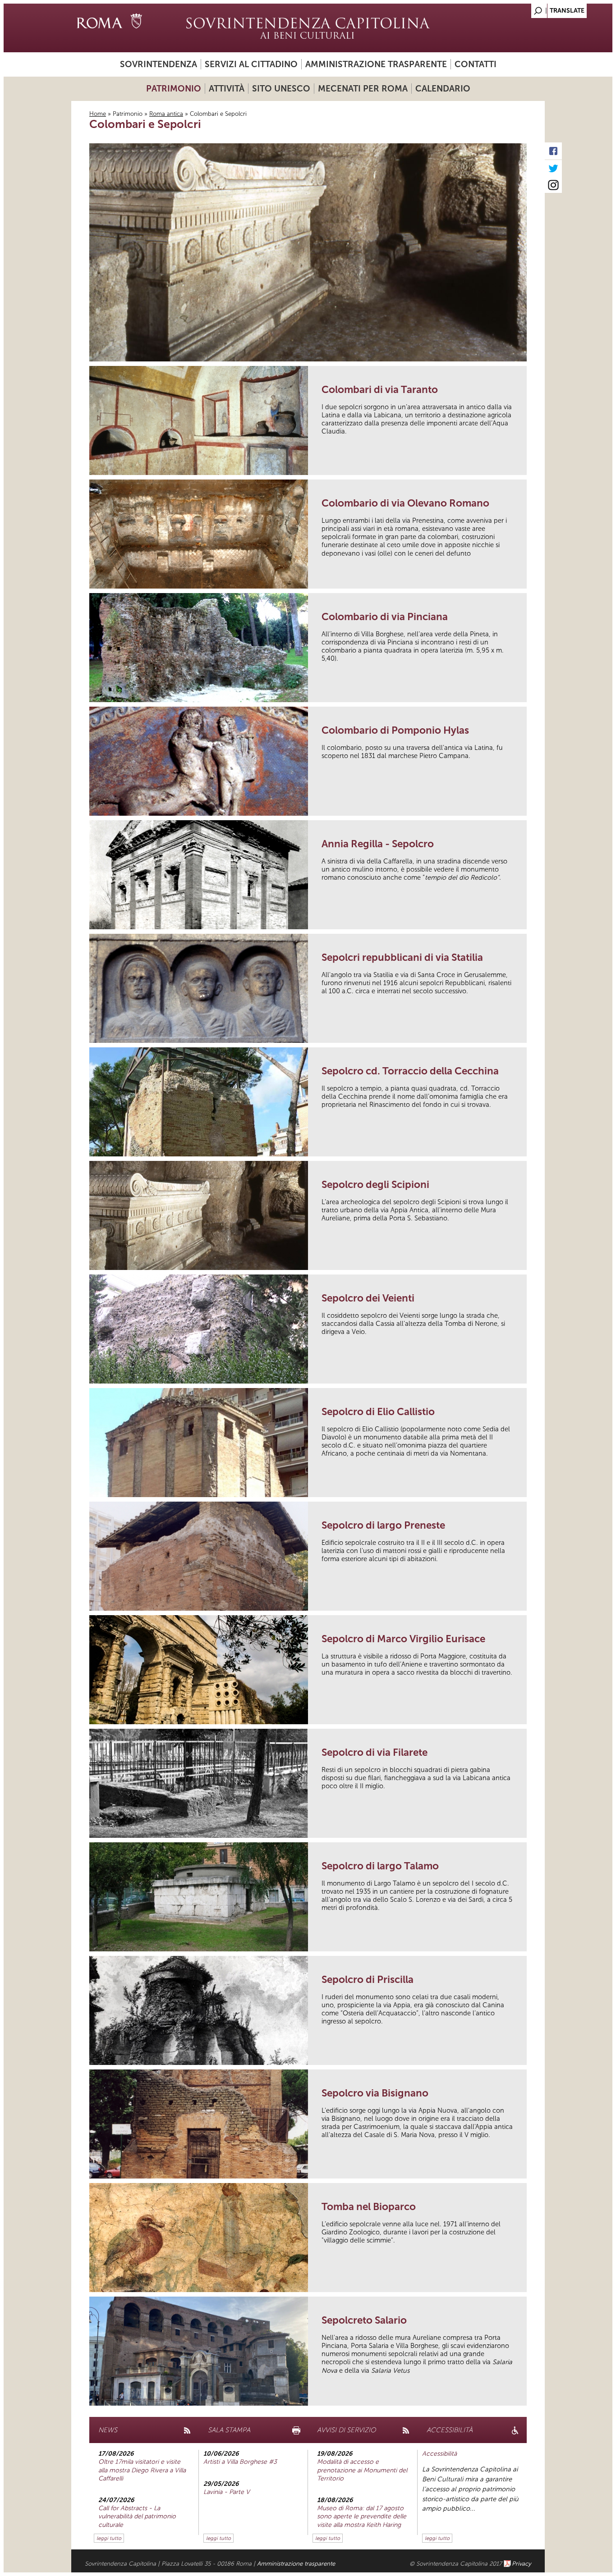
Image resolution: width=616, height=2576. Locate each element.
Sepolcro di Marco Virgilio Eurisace (403, 1639)
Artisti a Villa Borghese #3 (240, 2462)
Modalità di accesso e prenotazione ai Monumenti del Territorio (362, 2470)
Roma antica (166, 114)
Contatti (476, 64)
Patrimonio (174, 89)
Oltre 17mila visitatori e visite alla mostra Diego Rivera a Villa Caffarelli (142, 2470)
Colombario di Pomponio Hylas (395, 730)
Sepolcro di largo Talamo (380, 1866)
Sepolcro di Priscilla (368, 1980)
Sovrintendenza (159, 64)
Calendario (443, 89)
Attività (227, 89)
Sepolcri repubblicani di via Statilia (402, 957)
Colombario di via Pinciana (385, 617)
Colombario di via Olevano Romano (405, 503)
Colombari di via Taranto (380, 390)
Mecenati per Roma (363, 89)
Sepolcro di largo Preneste (383, 1525)
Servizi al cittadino (251, 64)
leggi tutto (109, 2538)
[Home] (308, 28)
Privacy (522, 2564)
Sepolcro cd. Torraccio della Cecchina (410, 1071)
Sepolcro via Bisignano (375, 2093)
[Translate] (515, 8)
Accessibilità (439, 2454)
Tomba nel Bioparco (369, 2207)
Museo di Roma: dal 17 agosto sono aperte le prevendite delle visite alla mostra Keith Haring (362, 2516)
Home (98, 114)
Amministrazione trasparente (376, 64)
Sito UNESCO (281, 89)
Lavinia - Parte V (227, 2492)
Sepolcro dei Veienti (368, 1298)
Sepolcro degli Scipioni (375, 1185)
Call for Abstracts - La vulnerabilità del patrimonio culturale (137, 2516)
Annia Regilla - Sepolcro (378, 844)
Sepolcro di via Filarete (375, 1752)
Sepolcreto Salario (364, 2320)
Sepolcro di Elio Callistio (378, 1412)
